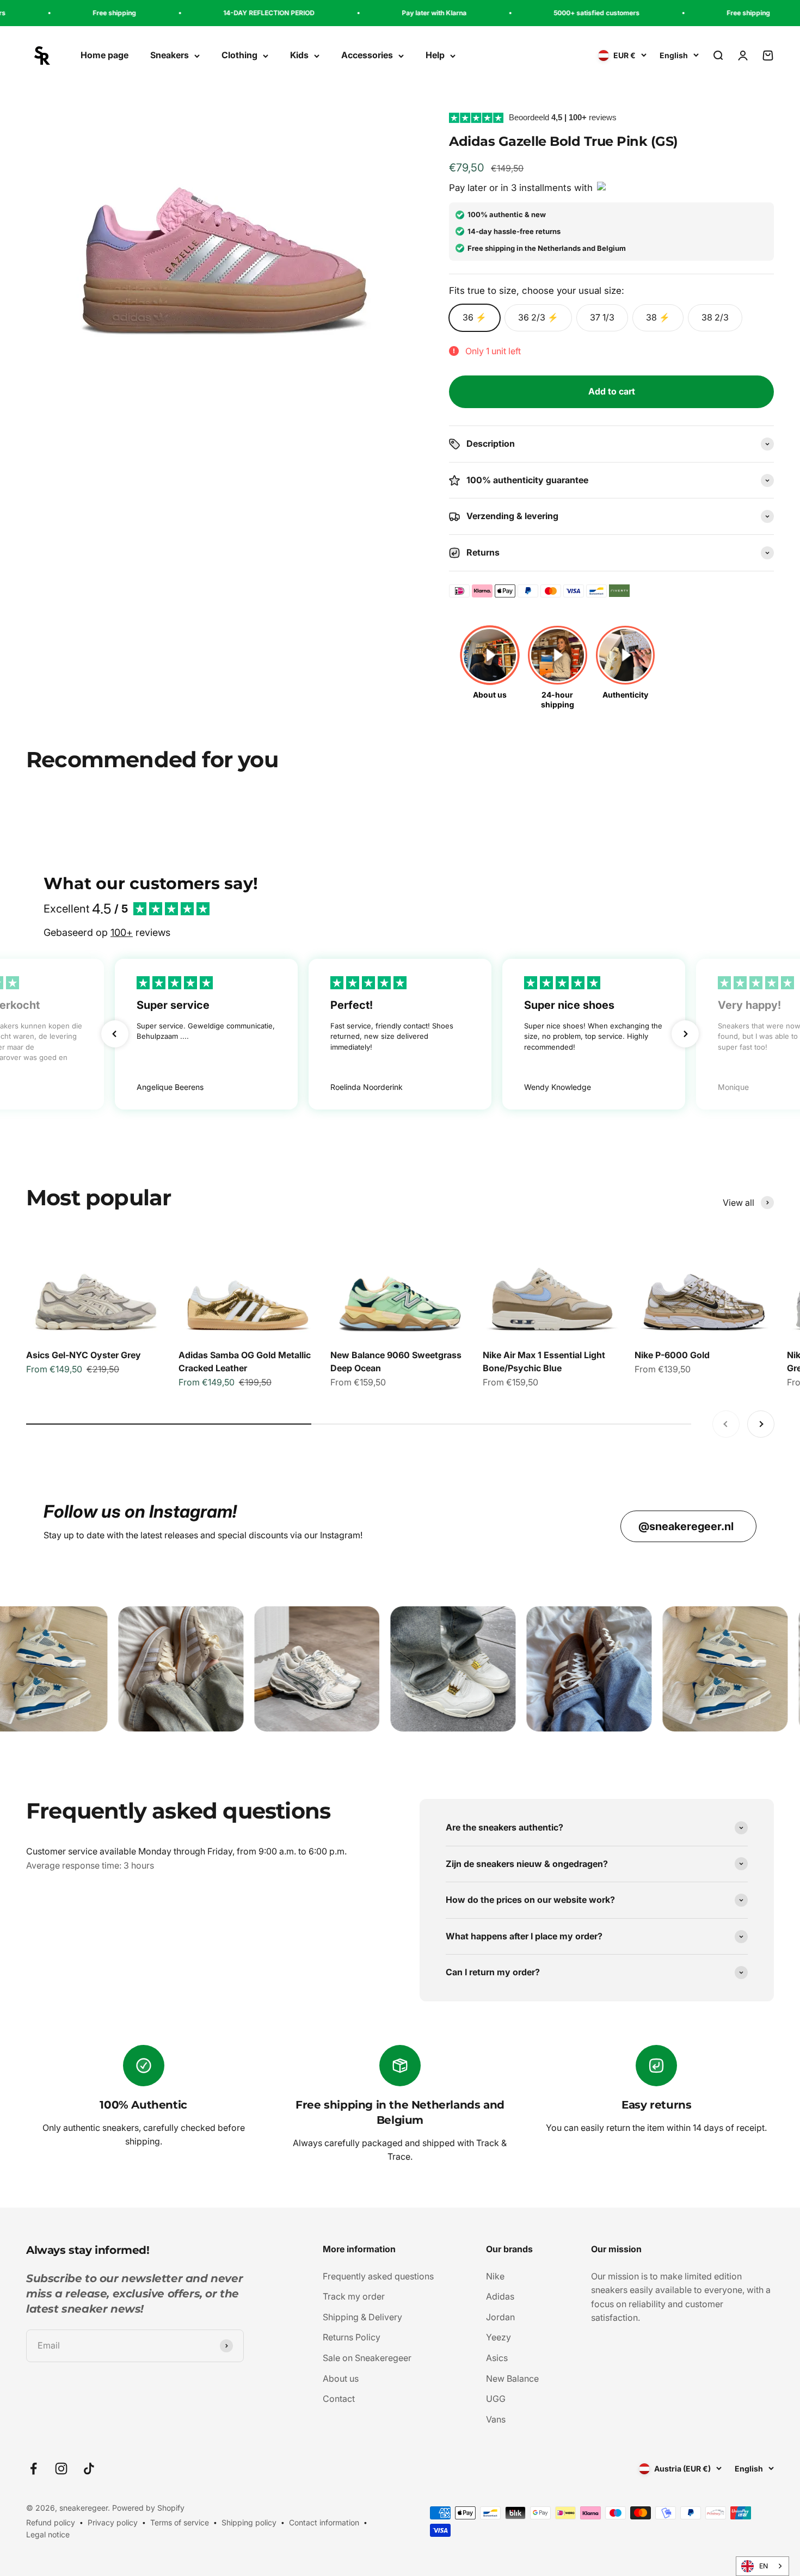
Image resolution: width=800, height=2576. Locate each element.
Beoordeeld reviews (563, 117)
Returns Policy (352, 2337)
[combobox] (762, 2566)
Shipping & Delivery (362, 2317)
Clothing (239, 56)
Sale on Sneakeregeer (367, 2358)
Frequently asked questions (378, 2276)
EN (764, 2566)
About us (341, 2378)
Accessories (367, 56)
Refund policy (51, 2522)
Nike (495, 2276)
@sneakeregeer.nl (686, 1526)
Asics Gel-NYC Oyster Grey (84, 1355)
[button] (115, 1034)
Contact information (324, 2522)
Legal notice (48, 2534)
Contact (339, 2399)
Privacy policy (113, 2522)
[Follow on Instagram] (61, 2469)
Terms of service (180, 2522)
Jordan (500, 2317)
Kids (299, 56)
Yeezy (499, 2337)
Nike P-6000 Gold (672, 1355)
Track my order (354, 2296)
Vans (496, 2419)
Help (435, 56)
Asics (497, 2358)
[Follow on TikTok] (89, 2469)
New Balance (512, 2378)
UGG (496, 2399)
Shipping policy (249, 2522)
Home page (104, 56)
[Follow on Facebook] (33, 2469)
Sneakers (170, 56)
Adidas (500, 2296)
